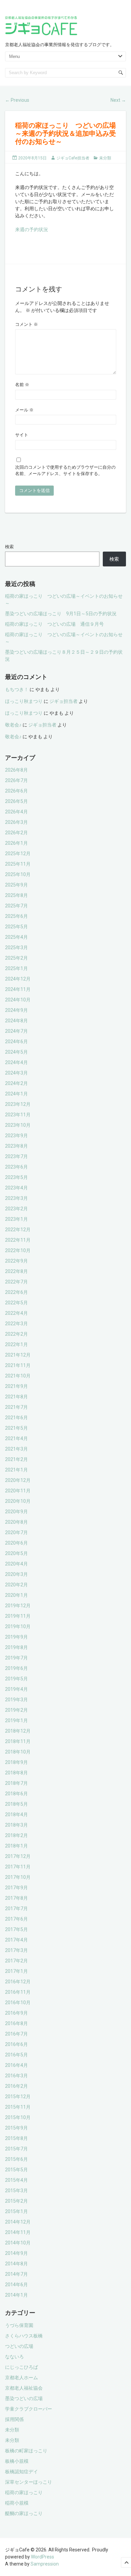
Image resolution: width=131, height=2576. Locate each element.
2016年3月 (16, 2076)
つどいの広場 (19, 2346)
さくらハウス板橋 (24, 2336)
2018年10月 (18, 1752)
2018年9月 (16, 1762)
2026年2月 (16, 833)
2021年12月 (18, 1355)
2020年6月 (16, 1543)
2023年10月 (18, 1125)
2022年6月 (16, 1292)
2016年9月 (16, 2013)
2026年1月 (16, 843)
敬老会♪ (13, 725)
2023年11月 (18, 1115)
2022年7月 (16, 1282)
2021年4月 (16, 1438)
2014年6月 (16, 2285)
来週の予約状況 (32, 229)
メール (24, 410)
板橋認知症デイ (21, 2472)
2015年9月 (16, 2128)
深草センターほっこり (29, 2482)
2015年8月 (16, 2138)
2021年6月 (16, 1418)
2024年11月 (18, 989)
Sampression (45, 2564)
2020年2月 (16, 1585)
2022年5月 (16, 1303)
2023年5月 (16, 1177)
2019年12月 (18, 1606)
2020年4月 (16, 1564)
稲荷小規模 (17, 2503)
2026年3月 (16, 822)
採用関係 (14, 2419)
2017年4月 (16, 1940)
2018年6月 (16, 1794)
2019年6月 (16, 1668)
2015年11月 (18, 2107)
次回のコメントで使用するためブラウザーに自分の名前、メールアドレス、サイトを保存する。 (65, 471)
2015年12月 (18, 2097)
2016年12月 (18, 1982)
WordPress (42, 2557)
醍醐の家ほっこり (24, 2513)
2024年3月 (16, 1073)
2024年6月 (16, 1042)
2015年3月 (16, 2191)
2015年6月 (16, 2159)
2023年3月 (16, 1198)
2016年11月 (18, 1992)
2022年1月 (16, 1344)
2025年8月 (16, 895)
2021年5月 (16, 1428)
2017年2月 (16, 1961)
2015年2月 (16, 2201)
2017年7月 (16, 1908)
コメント (27, 324)
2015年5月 (16, 2170)
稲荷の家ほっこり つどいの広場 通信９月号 (54, 624)
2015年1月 (16, 2211)
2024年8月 (16, 1021)
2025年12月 (18, 854)
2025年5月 (16, 927)
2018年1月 (16, 1846)
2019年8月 (16, 1647)
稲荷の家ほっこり (24, 2492)
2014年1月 (16, 2295)
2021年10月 (18, 1376)
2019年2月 (16, 1710)
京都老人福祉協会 (24, 2388)
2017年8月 (16, 1898)
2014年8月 (16, 2264)
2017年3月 (16, 1950)
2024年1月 (16, 1094)
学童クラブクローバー (29, 2409)
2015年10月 (18, 2117)
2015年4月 (16, 2180)
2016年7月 (16, 2034)
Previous (17, 100)
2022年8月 (16, 1271)
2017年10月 (18, 1877)
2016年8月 (16, 2023)
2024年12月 (18, 979)
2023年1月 (16, 1219)
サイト (22, 435)
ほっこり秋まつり (24, 701)
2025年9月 (16, 885)
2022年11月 (18, 1240)
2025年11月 (18, 864)
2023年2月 (16, 1209)
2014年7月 (16, 2274)
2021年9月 (16, 1386)
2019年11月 (18, 1616)
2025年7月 (16, 906)
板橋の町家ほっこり (26, 2451)
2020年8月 (16, 1522)
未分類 (105, 158)
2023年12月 (18, 1104)
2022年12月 (18, 1230)
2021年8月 (16, 1397)
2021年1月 (16, 1470)
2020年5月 (16, 1553)
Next (118, 100)
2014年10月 (18, 2243)
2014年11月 (18, 2232)
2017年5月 (16, 1929)
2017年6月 (16, 1919)
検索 (9, 547)
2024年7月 (16, 1031)
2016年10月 (18, 2003)
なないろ (14, 2357)
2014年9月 (16, 2253)
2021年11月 (18, 1365)
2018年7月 (16, 1783)
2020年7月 (16, 1532)
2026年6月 (16, 791)
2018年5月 (16, 1804)
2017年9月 (16, 1888)
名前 (22, 385)
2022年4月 (16, 1313)
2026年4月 (16, 812)
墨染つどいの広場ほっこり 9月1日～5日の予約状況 (61, 614)
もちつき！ (17, 689)
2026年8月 (16, 770)
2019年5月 (16, 1679)
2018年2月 (16, 1835)
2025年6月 (16, 916)
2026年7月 (16, 780)
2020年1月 (16, 1595)
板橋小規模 (17, 2461)
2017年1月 (16, 1971)
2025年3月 (16, 948)
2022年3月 (16, 1324)
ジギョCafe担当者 (73, 158)
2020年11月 (18, 1491)
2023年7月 (16, 1156)
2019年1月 (16, 1720)
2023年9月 (16, 1136)
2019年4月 (16, 1689)
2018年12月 (18, 1731)
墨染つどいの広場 (24, 2398)
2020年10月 (18, 1501)
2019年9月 (16, 1637)
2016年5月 (16, 2055)
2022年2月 (16, 1334)
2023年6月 (16, 1167)
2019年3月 (16, 1700)
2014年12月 (18, 2222)
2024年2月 (16, 1083)
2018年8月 (16, 1773)
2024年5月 (16, 1052)
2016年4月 (16, 2065)
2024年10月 (18, 1000)
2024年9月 (16, 1010)
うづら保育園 (19, 2325)
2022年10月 (18, 1250)
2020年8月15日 (32, 158)
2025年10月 (18, 874)
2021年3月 (16, 1449)
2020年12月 (18, 1480)
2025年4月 (16, 937)
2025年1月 (16, 968)
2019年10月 (18, 1626)
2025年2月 (16, 958)
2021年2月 (16, 1459)
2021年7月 (16, 1407)
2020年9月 (16, 1512)
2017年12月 (18, 1856)
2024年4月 (16, 1062)
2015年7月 (16, 2149)
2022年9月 (16, 1261)
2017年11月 (18, 1867)
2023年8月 (16, 1146)
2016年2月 (16, 2086)
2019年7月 (16, 1658)
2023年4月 (16, 1188)
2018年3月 (16, 1825)
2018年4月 (16, 1814)
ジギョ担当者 (63, 701)
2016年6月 (16, 2044)
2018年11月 (18, 1741)
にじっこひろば (21, 2367)
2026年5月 (16, 801)
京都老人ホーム (21, 2378)
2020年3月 (16, 1574)
